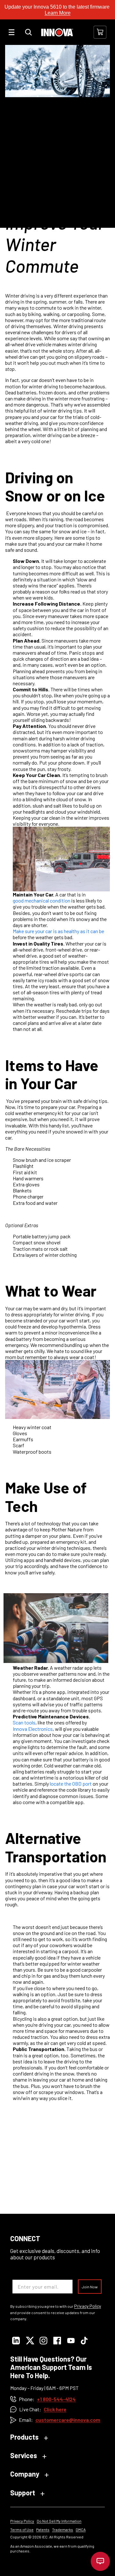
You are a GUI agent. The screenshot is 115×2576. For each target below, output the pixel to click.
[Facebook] (57, 2341)
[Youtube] (71, 2341)
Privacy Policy (88, 2306)
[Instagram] (43, 2341)
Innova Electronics (33, 1729)
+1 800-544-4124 (56, 2399)
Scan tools (24, 1722)
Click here (55, 2409)
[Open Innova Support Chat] (100, 2561)
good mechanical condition (42, 900)
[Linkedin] (16, 2341)
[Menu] (11, 32)
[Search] (28, 32)
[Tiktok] (84, 2341)
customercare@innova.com (68, 2420)
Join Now (90, 2287)
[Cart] (100, 32)
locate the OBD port (71, 1784)
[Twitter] (30, 2341)
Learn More (58, 13)
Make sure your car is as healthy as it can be (58, 931)
